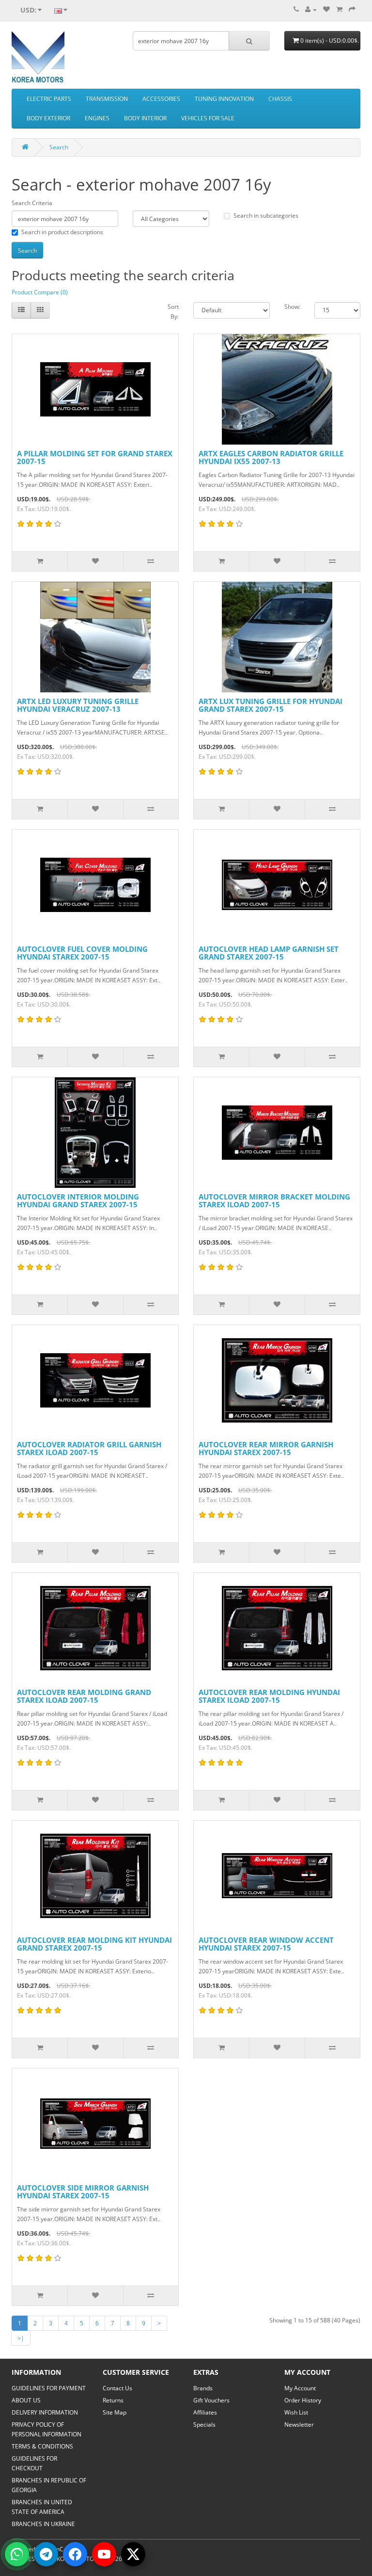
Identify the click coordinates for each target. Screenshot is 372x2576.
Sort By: (173, 312)
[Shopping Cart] (339, 9)
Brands (203, 2388)
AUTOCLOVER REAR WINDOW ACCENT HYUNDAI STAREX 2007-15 (266, 1944)
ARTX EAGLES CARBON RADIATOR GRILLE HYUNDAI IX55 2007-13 (271, 457)
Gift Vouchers (211, 2400)
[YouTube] (104, 2554)
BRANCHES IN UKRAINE (43, 2524)
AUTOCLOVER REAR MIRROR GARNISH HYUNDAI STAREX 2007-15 (266, 1448)
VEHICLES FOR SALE (208, 118)
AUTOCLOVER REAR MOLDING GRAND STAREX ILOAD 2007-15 (84, 1696)
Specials (204, 2424)
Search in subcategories (266, 216)
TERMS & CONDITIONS (42, 2446)
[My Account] (311, 9)
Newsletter (299, 2424)
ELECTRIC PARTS (49, 99)
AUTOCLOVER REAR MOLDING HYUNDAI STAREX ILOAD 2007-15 (269, 1696)
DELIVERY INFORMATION (45, 2412)
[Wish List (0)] (326, 9)
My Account (300, 2388)
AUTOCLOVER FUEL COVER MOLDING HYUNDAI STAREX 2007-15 (82, 953)
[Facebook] (75, 2554)
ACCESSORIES (161, 99)
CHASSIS (280, 99)
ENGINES (97, 118)
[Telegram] (46, 2554)
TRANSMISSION (107, 99)
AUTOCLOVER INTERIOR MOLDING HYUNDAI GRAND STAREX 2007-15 (78, 1201)
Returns (113, 2400)
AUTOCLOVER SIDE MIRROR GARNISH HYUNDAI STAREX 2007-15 (83, 2192)
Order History (303, 2400)
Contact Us (117, 2388)
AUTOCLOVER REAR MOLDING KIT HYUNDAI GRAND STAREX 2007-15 (94, 1944)
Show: (292, 307)
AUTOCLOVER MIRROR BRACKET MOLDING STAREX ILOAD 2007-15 (274, 1201)
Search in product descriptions (62, 232)
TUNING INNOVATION (224, 99)
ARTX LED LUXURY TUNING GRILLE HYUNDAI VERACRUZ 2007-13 (78, 705)
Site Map (115, 2412)
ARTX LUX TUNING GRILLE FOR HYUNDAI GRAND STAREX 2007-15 (271, 705)
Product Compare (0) (40, 292)
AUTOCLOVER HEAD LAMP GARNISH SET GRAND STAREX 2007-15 (269, 953)
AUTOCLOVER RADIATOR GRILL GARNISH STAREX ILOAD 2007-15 (89, 1448)
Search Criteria (32, 203)
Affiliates (205, 2412)
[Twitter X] (133, 2554)
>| (21, 2338)
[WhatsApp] (17, 2554)
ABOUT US (26, 2400)
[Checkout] (352, 9)
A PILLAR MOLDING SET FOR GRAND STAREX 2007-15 (95, 457)
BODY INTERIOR (145, 118)
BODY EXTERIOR (48, 118)
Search (59, 147)
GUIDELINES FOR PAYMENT (49, 2388)
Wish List (296, 2412)
